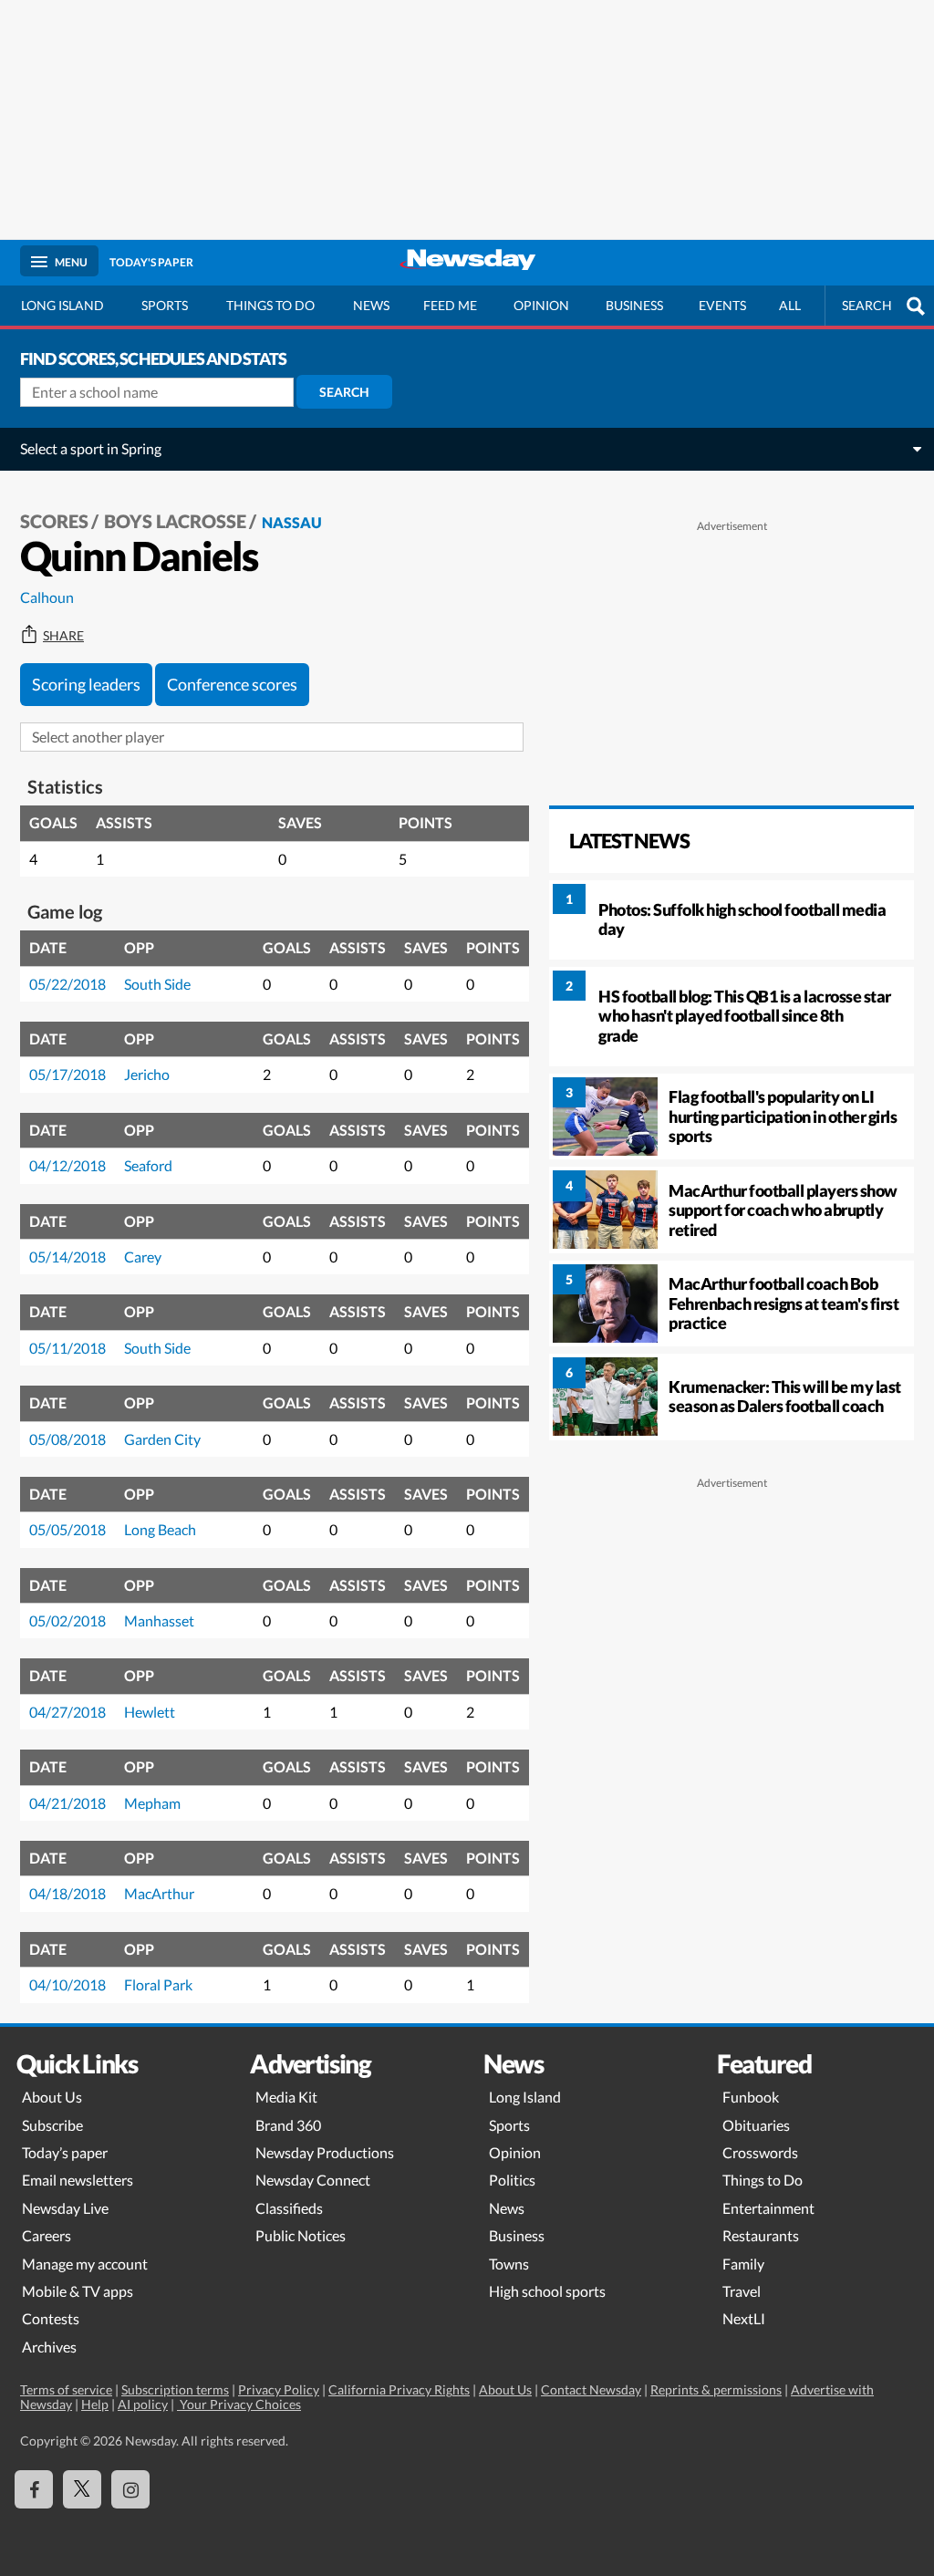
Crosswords (760, 2152)
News (371, 305)
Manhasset (159, 1620)
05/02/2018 (67, 1620)
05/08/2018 (67, 1439)
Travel (742, 2291)
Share (63, 636)
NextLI (744, 2318)
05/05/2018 (67, 1529)
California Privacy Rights (399, 2389)
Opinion (541, 305)
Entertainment (768, 2208)
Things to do (270, 305)
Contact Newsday (591, 2389)
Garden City (162, 1439)
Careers (47, 2235)
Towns (509, 2264)
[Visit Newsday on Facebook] (34, 2489)
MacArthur (159, 1893)
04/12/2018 (67, 1165)
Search (344, 392)
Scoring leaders (86, 684)
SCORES (54, 521)
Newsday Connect (313, 2180)
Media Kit (286, 2097)
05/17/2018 (67, 1074)
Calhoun (47, 597)
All (790, 305)
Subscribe (52, 2125)
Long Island (62, 305)
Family (743, 2264)
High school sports (547, 2291)
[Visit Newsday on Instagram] (130, 2489)
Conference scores (232, 684)
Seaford (148, 1165)
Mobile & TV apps (78, 2291)
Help (95, 2404)
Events (722, 305)
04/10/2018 (67, 1984)
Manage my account (85, 2264)
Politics (512, 2180)
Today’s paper (65, 2152)
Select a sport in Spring (91, 448)
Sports (165, 305)
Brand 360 (288, 2125)
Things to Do (763, 2180)
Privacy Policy (279, 2389)
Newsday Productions (325, 2152)
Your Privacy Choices (239, 2404)
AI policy (143, 2404)
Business (634, 305)
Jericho (147, 1074)
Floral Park (158, 1984)
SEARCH (867, 305)
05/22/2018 (67, 984)
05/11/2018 (67, 1348)
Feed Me (450, 305)
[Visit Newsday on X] (82, 2489)
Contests (51, 2318)
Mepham (152, 1803)
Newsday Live (65, 2208)
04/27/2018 (67, 1712)
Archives (49, 2347)
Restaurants (761, 2235)
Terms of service (66, 2389)
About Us (52, 2097)
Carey (143, 1257)
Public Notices (301, 2235)
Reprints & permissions (716, 2389)
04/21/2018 (67, 1803)
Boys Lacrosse (175, 521)
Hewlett (150, 1712)
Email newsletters (78, 2180)
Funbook (751, 2097)
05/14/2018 (67, 1257)
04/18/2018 (67, 1893)
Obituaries (756, 2125)
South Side (157, 984)
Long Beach (160, 1529)
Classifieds (289, 2208)
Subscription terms (175, 2389)
